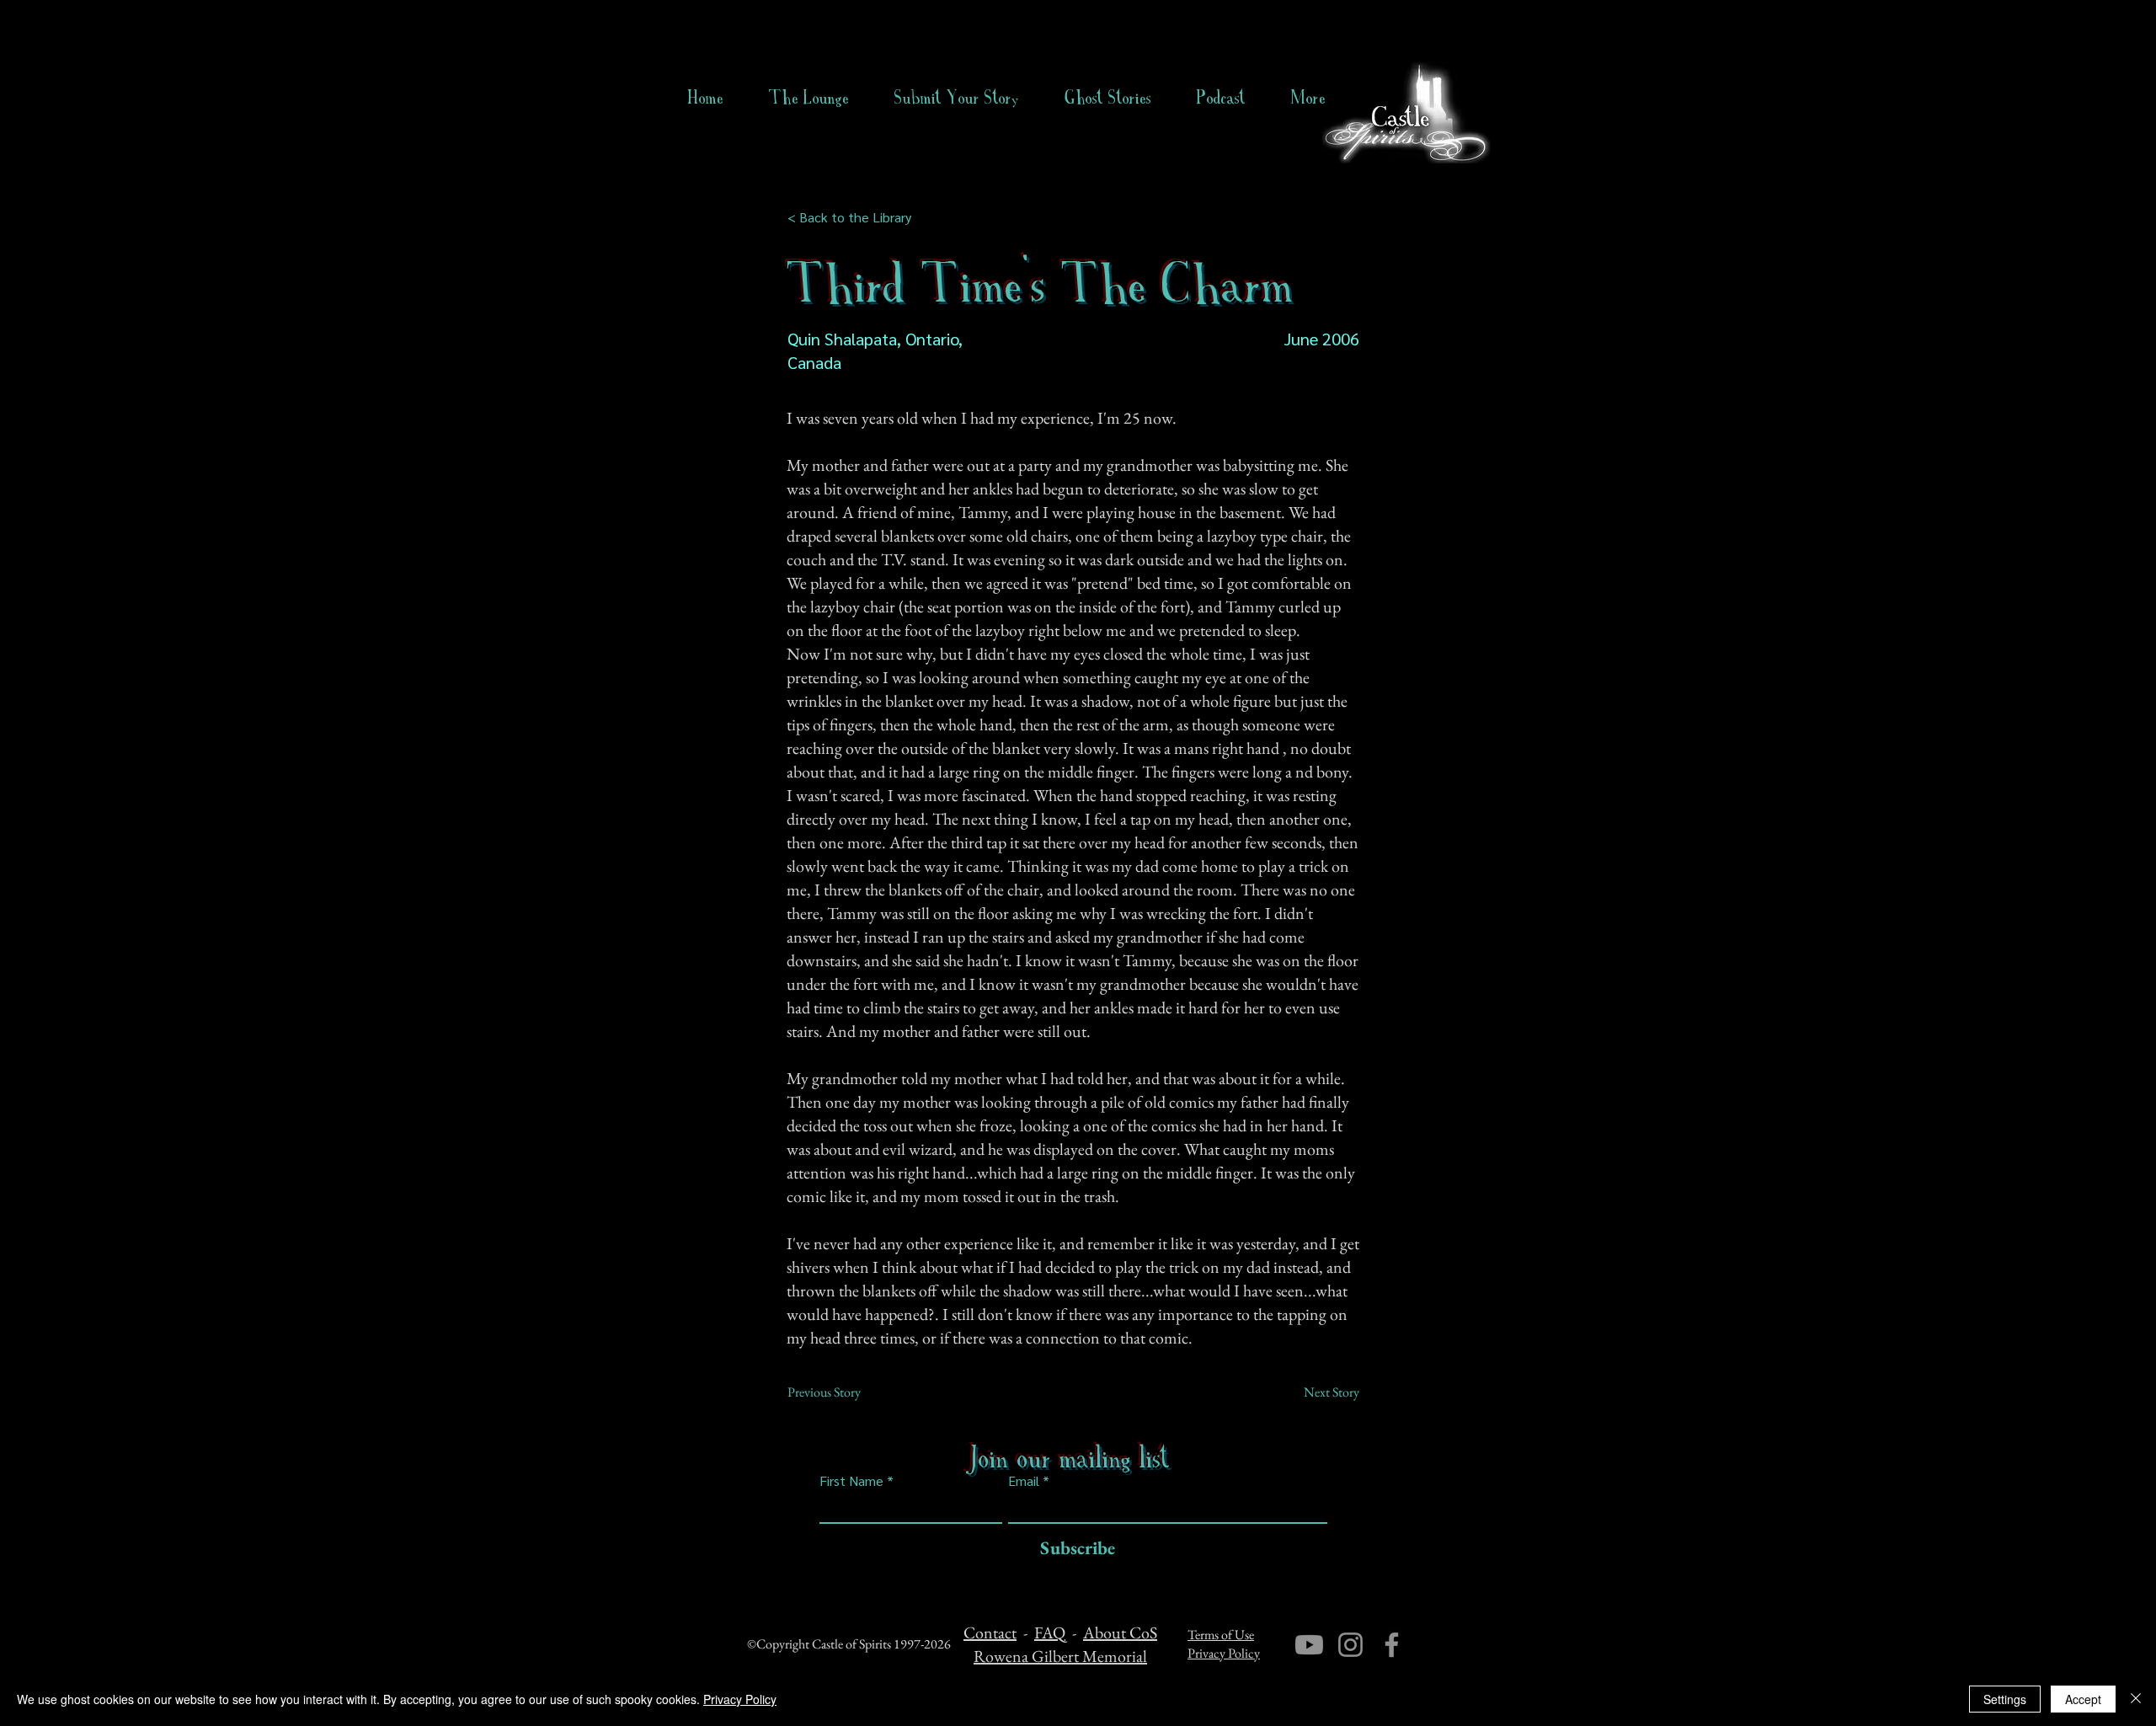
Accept (2083, 1699)
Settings (2005, 1699)
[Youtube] (1309, 1645)
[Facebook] (1392, 1645)
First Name (851, 1481)
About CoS (1120, 1632)
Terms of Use (1221, 1635)
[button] (1108, 98)
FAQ (1050, 1632)
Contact (990, 1632)
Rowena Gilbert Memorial (1060, 1656)
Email (1024, 1481)
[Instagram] (1350, 1645)
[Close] (2136, 1699)
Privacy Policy (1224, 1653)
